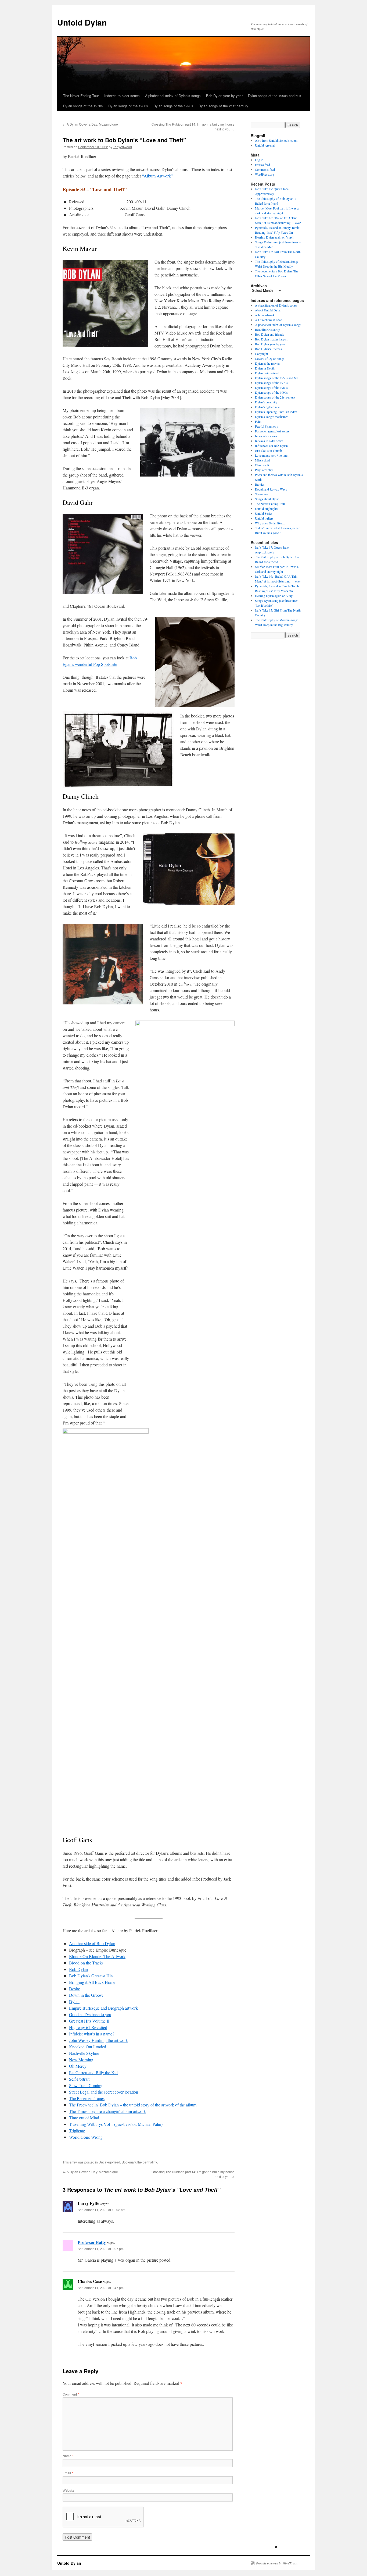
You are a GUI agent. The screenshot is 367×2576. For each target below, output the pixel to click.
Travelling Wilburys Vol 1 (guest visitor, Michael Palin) (116, 2124)
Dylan (74, 2001)
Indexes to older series (122, 96)
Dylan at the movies (268, 363)
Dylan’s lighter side (267, 407)
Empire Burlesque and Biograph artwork (103, 2008)
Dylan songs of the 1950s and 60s (275, 96)
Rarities (260, 484)
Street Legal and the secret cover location (104, 2092)
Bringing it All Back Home (92, 1982)
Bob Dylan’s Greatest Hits (91, 1976)
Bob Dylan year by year (224, 96)
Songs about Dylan (267, 499)
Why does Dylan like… (270, 523)
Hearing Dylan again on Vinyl (274, 237)
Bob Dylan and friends (269, 334)
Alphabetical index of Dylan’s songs (173, 96)
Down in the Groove (86, 1995)
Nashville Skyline (84, 2053)
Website (69, 2490)
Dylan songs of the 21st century (223, 106)
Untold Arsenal (265, 145)
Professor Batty (92, 2242)
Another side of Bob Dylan (92, 1943)
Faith (258, 421)
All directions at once (268, 320)
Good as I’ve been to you (90, 2014)
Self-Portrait (79, 2079)
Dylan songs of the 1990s (173, 106)
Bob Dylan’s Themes (268, 349)
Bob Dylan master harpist (271, 339)
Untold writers (264, 518)
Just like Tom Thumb (268, 450)
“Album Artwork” (157, 176)
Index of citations (266, 436)
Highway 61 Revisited (88, 2027)
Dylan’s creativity (266, 402)
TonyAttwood (123, 147)
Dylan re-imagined (267, 373)
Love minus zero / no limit (272, 455)
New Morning (81, 2060)
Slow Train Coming (86, 2085)
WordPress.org (265, 174)
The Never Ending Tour (81, 96)
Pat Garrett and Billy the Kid (93, 2072)
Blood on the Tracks (86, 1963)
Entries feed (262, 165)
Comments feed (265, 169)
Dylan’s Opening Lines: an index (276, 412)
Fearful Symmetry (267, 426)
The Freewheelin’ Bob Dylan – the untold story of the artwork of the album (133, 2105)
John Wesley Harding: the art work (98, 2040)
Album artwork (265, 315)
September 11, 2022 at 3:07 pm (101, 2249)
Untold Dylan (82, 22)
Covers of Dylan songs (270, 358)
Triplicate (77, 2131)
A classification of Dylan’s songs (276, 305)
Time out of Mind (84, 2118)
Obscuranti (262, 465)
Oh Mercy (78, 2066)
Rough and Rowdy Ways (271, 489)
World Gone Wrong (86, 2137)
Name (68, 2456)
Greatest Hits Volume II (89, 2021)
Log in (259, 160)
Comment (71, 2394)
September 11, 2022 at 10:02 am (102, 2210)
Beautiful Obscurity (267, 329)
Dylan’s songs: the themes (272, 417)
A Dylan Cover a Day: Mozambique (90, 124)
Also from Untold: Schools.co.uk (276, 140)
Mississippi (262, 460)
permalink (150, 2162)
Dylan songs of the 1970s (83, 106)
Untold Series (264, 513)
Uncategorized (109, 2162)
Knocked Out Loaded (88, 2047)
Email (68, 2473)
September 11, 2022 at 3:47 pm (101, 2288)
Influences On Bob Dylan (271, 446)
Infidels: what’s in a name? (92, 2034)
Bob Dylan (78, 1969)
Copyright (261, 354)
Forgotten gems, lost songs (272, 431)
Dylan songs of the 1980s (128, 106)
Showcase (261, 494)
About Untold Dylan (268, 310)
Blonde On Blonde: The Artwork (97, 1956)
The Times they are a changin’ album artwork (107, 2111)
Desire (75, 1989)
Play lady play (264, 470)
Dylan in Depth (265, 368)
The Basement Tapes (87, 2098)
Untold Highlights (267, 509)
